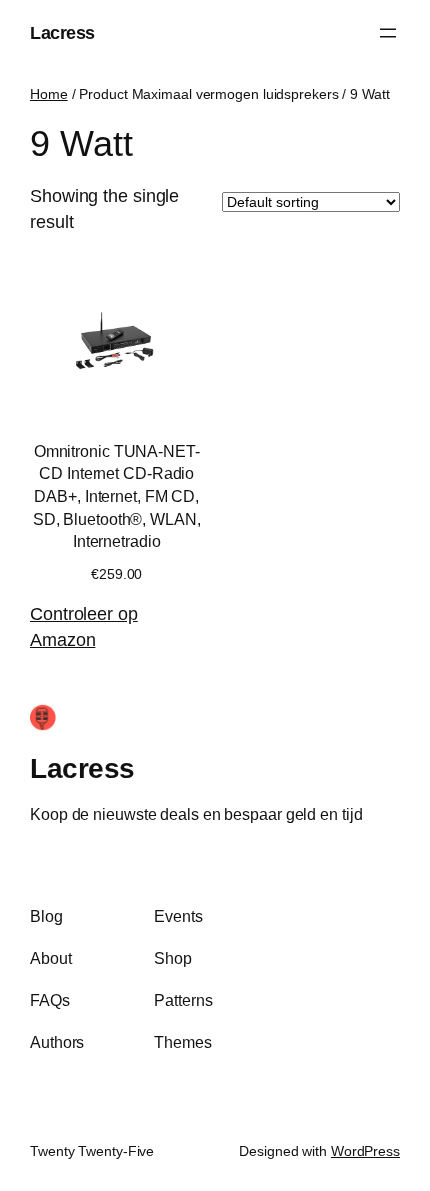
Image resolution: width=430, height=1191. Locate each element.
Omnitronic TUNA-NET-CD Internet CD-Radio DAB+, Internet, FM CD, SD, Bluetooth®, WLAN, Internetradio (117, 496)
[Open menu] (388, 33)
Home (49, 94)
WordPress (365, 1151)
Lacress (62, 32)
